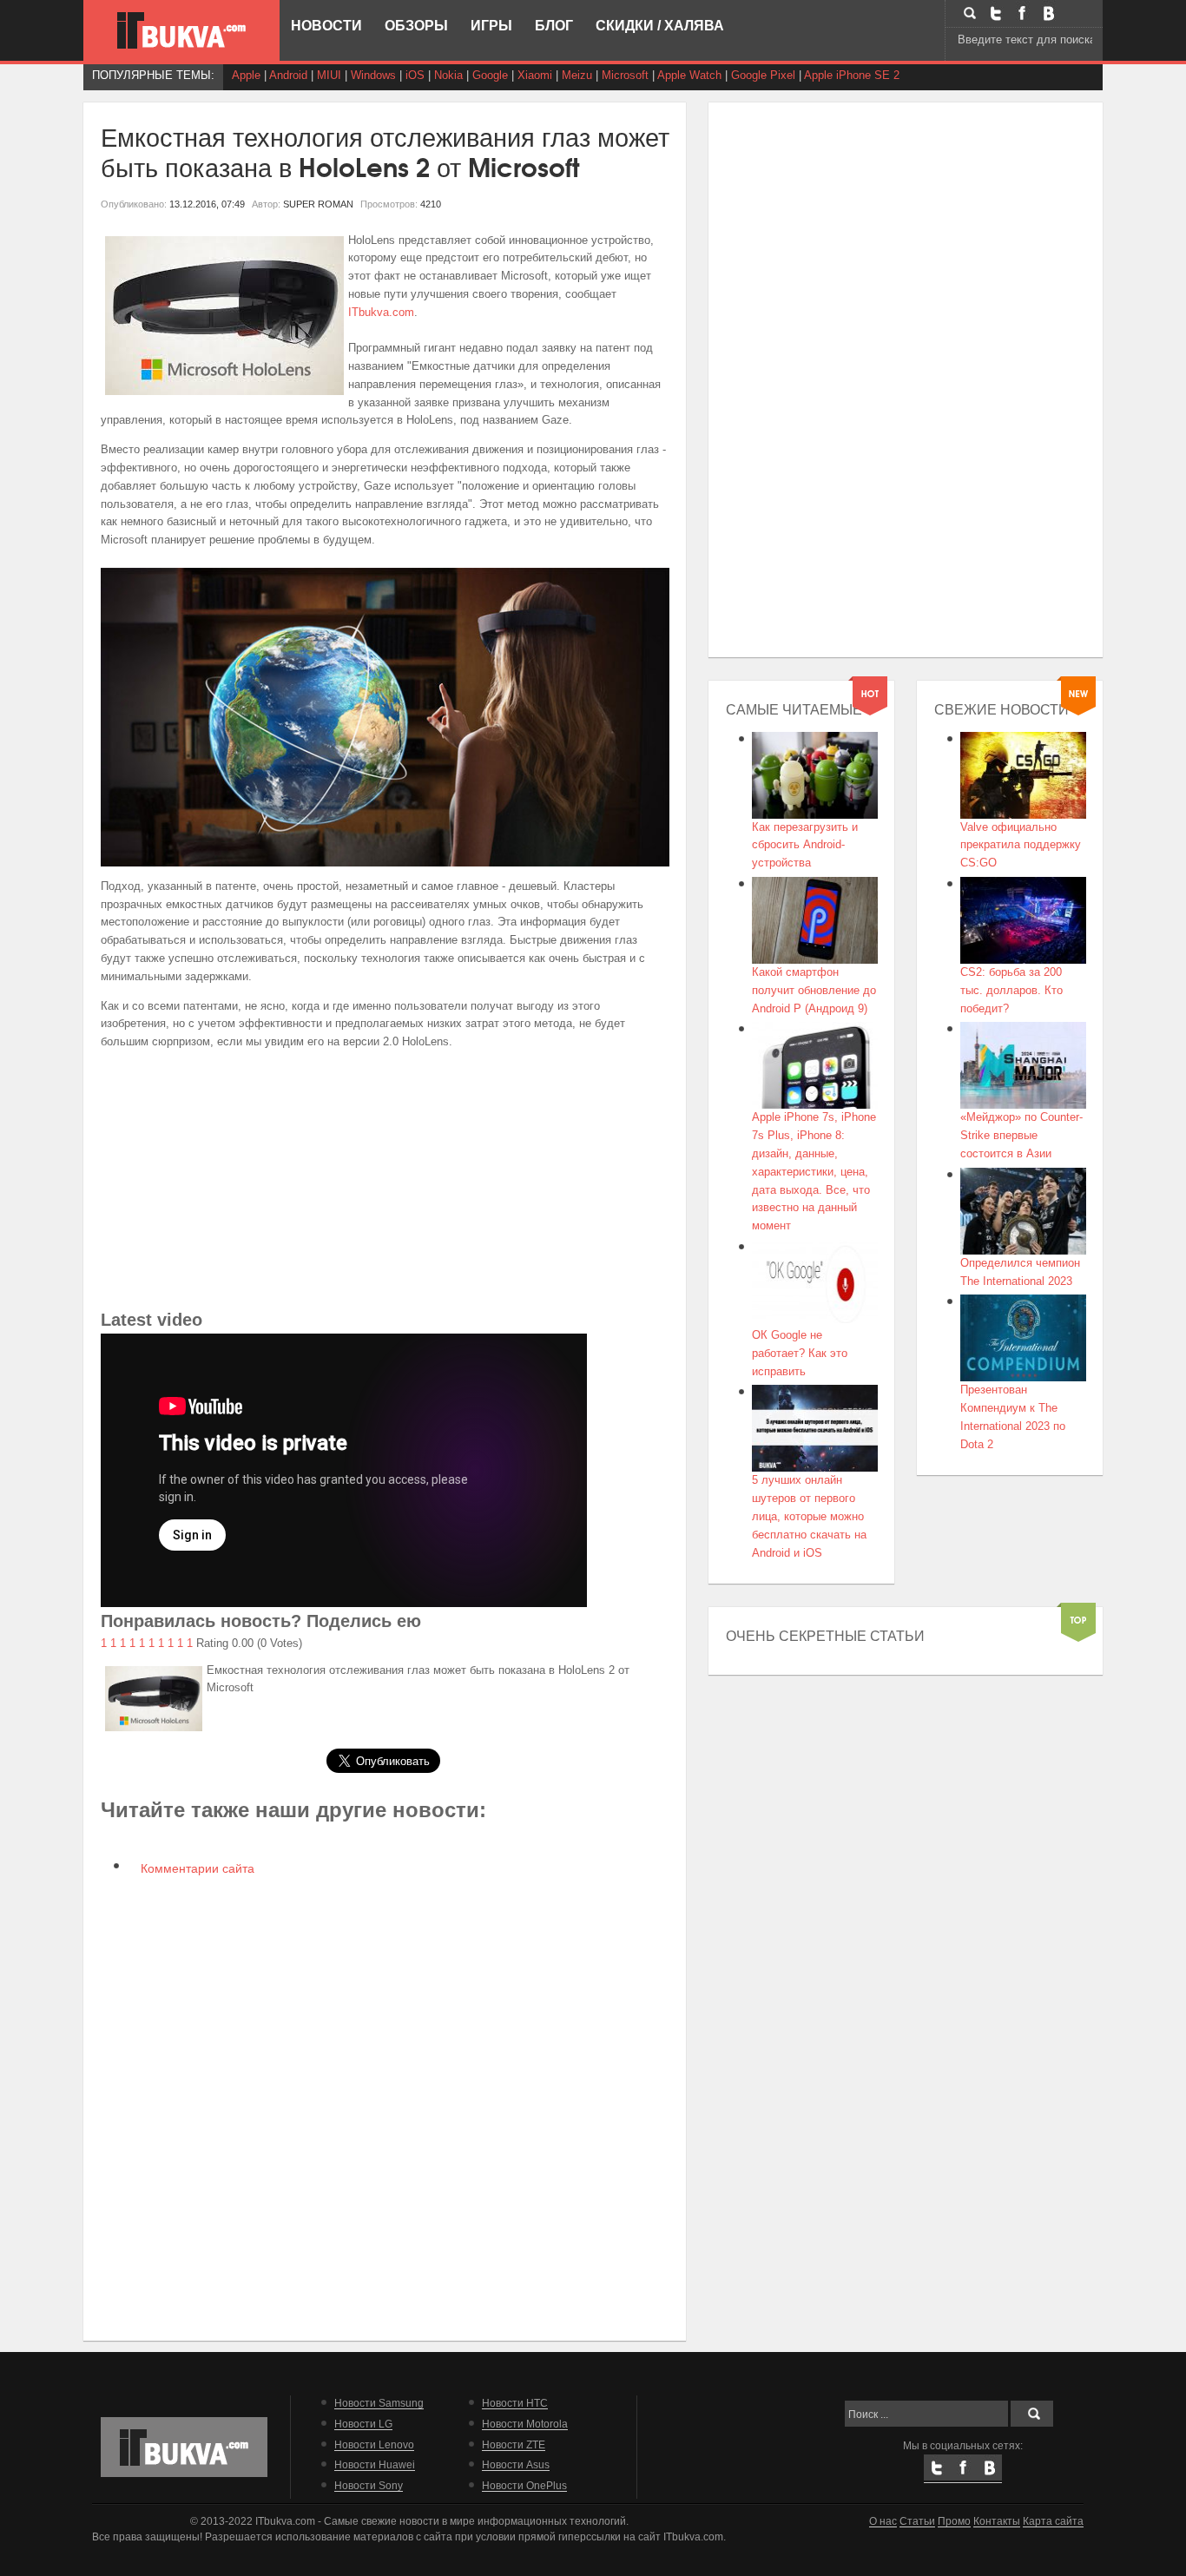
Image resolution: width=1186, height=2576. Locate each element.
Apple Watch (689, 75)
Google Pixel (763, 75)
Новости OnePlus (524, 2485)
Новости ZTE (514, 2444)
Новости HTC (515, 2403)
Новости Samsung (379, 2403)
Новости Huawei (375, 2464)
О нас (883, 2521)
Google (490, 75)
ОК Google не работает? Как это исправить (800, 1353)
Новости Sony (369, 2485)
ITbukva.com (381, 312)
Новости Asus (516, 2464)
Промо (954, 2521)
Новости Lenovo (374, 2444)
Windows (373, 75)
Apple (246, 75)
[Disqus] (385, 2106)
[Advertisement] (385, 1184)
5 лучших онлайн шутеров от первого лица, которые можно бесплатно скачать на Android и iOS (809, 1516)
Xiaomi (535, 75)
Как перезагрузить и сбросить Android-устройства (805, 845)
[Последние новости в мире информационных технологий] (181, 30)
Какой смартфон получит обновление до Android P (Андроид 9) (814, 990)
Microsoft (625, 75)
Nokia (448, 75)
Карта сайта (1053, 2521)
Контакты (997, 2521)
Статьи (917, 2521)
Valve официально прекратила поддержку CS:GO (1021, 845)
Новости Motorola (525, 2424)
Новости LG (363, 2424)
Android (288, 75)
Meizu (577, 75)
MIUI (329, 75)
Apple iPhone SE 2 (852, 75)
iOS (415, 75)
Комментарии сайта (196, 1868)
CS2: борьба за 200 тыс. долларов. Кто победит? (1011, 990)
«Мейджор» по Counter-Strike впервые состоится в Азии (1021, 1135)
